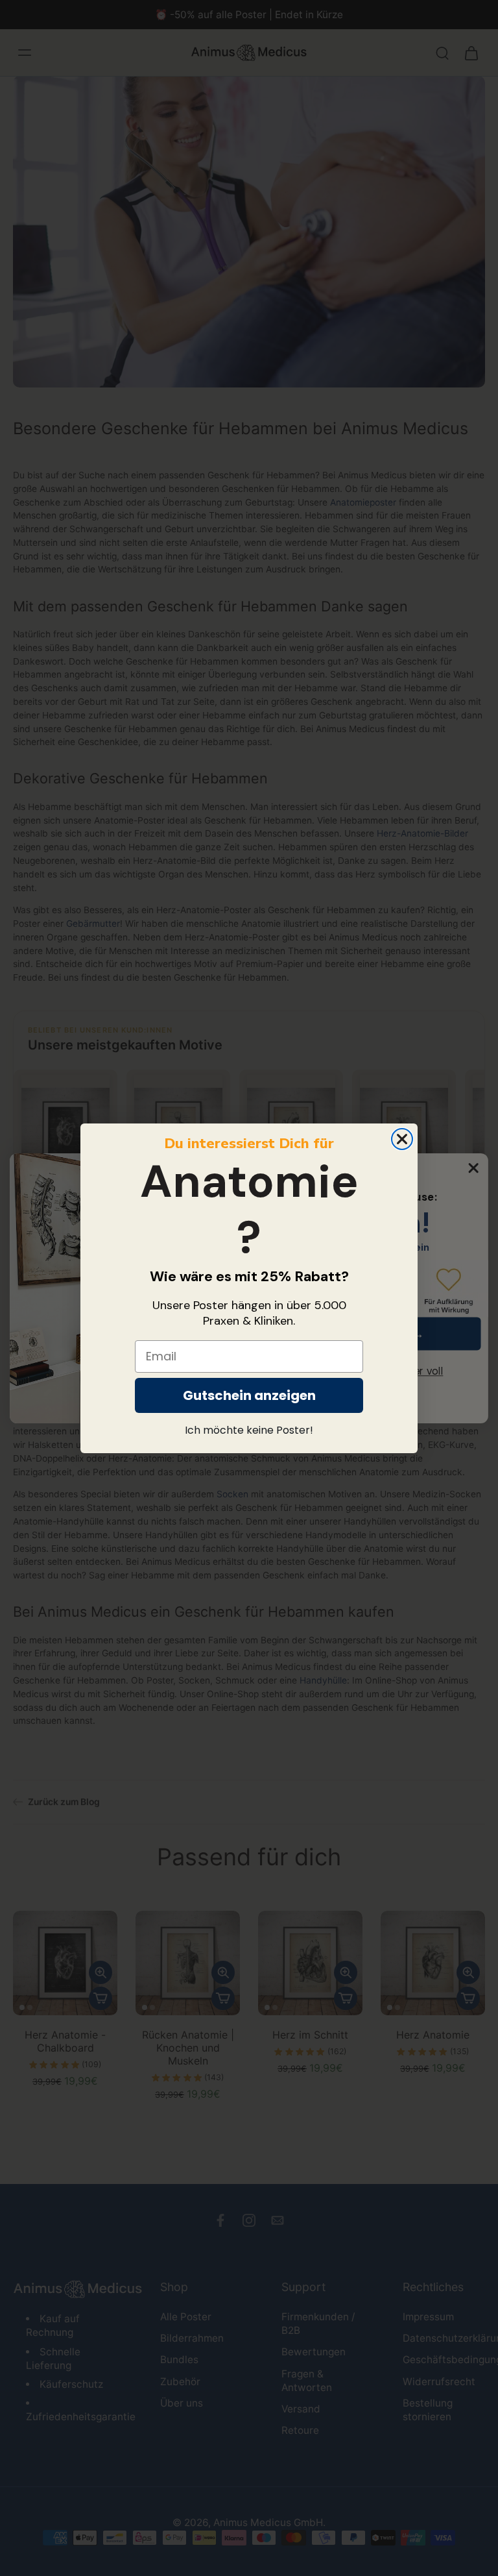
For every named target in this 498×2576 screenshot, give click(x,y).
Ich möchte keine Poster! (249, 1430)
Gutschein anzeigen (249, 1395)
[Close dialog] (402, 1139)
